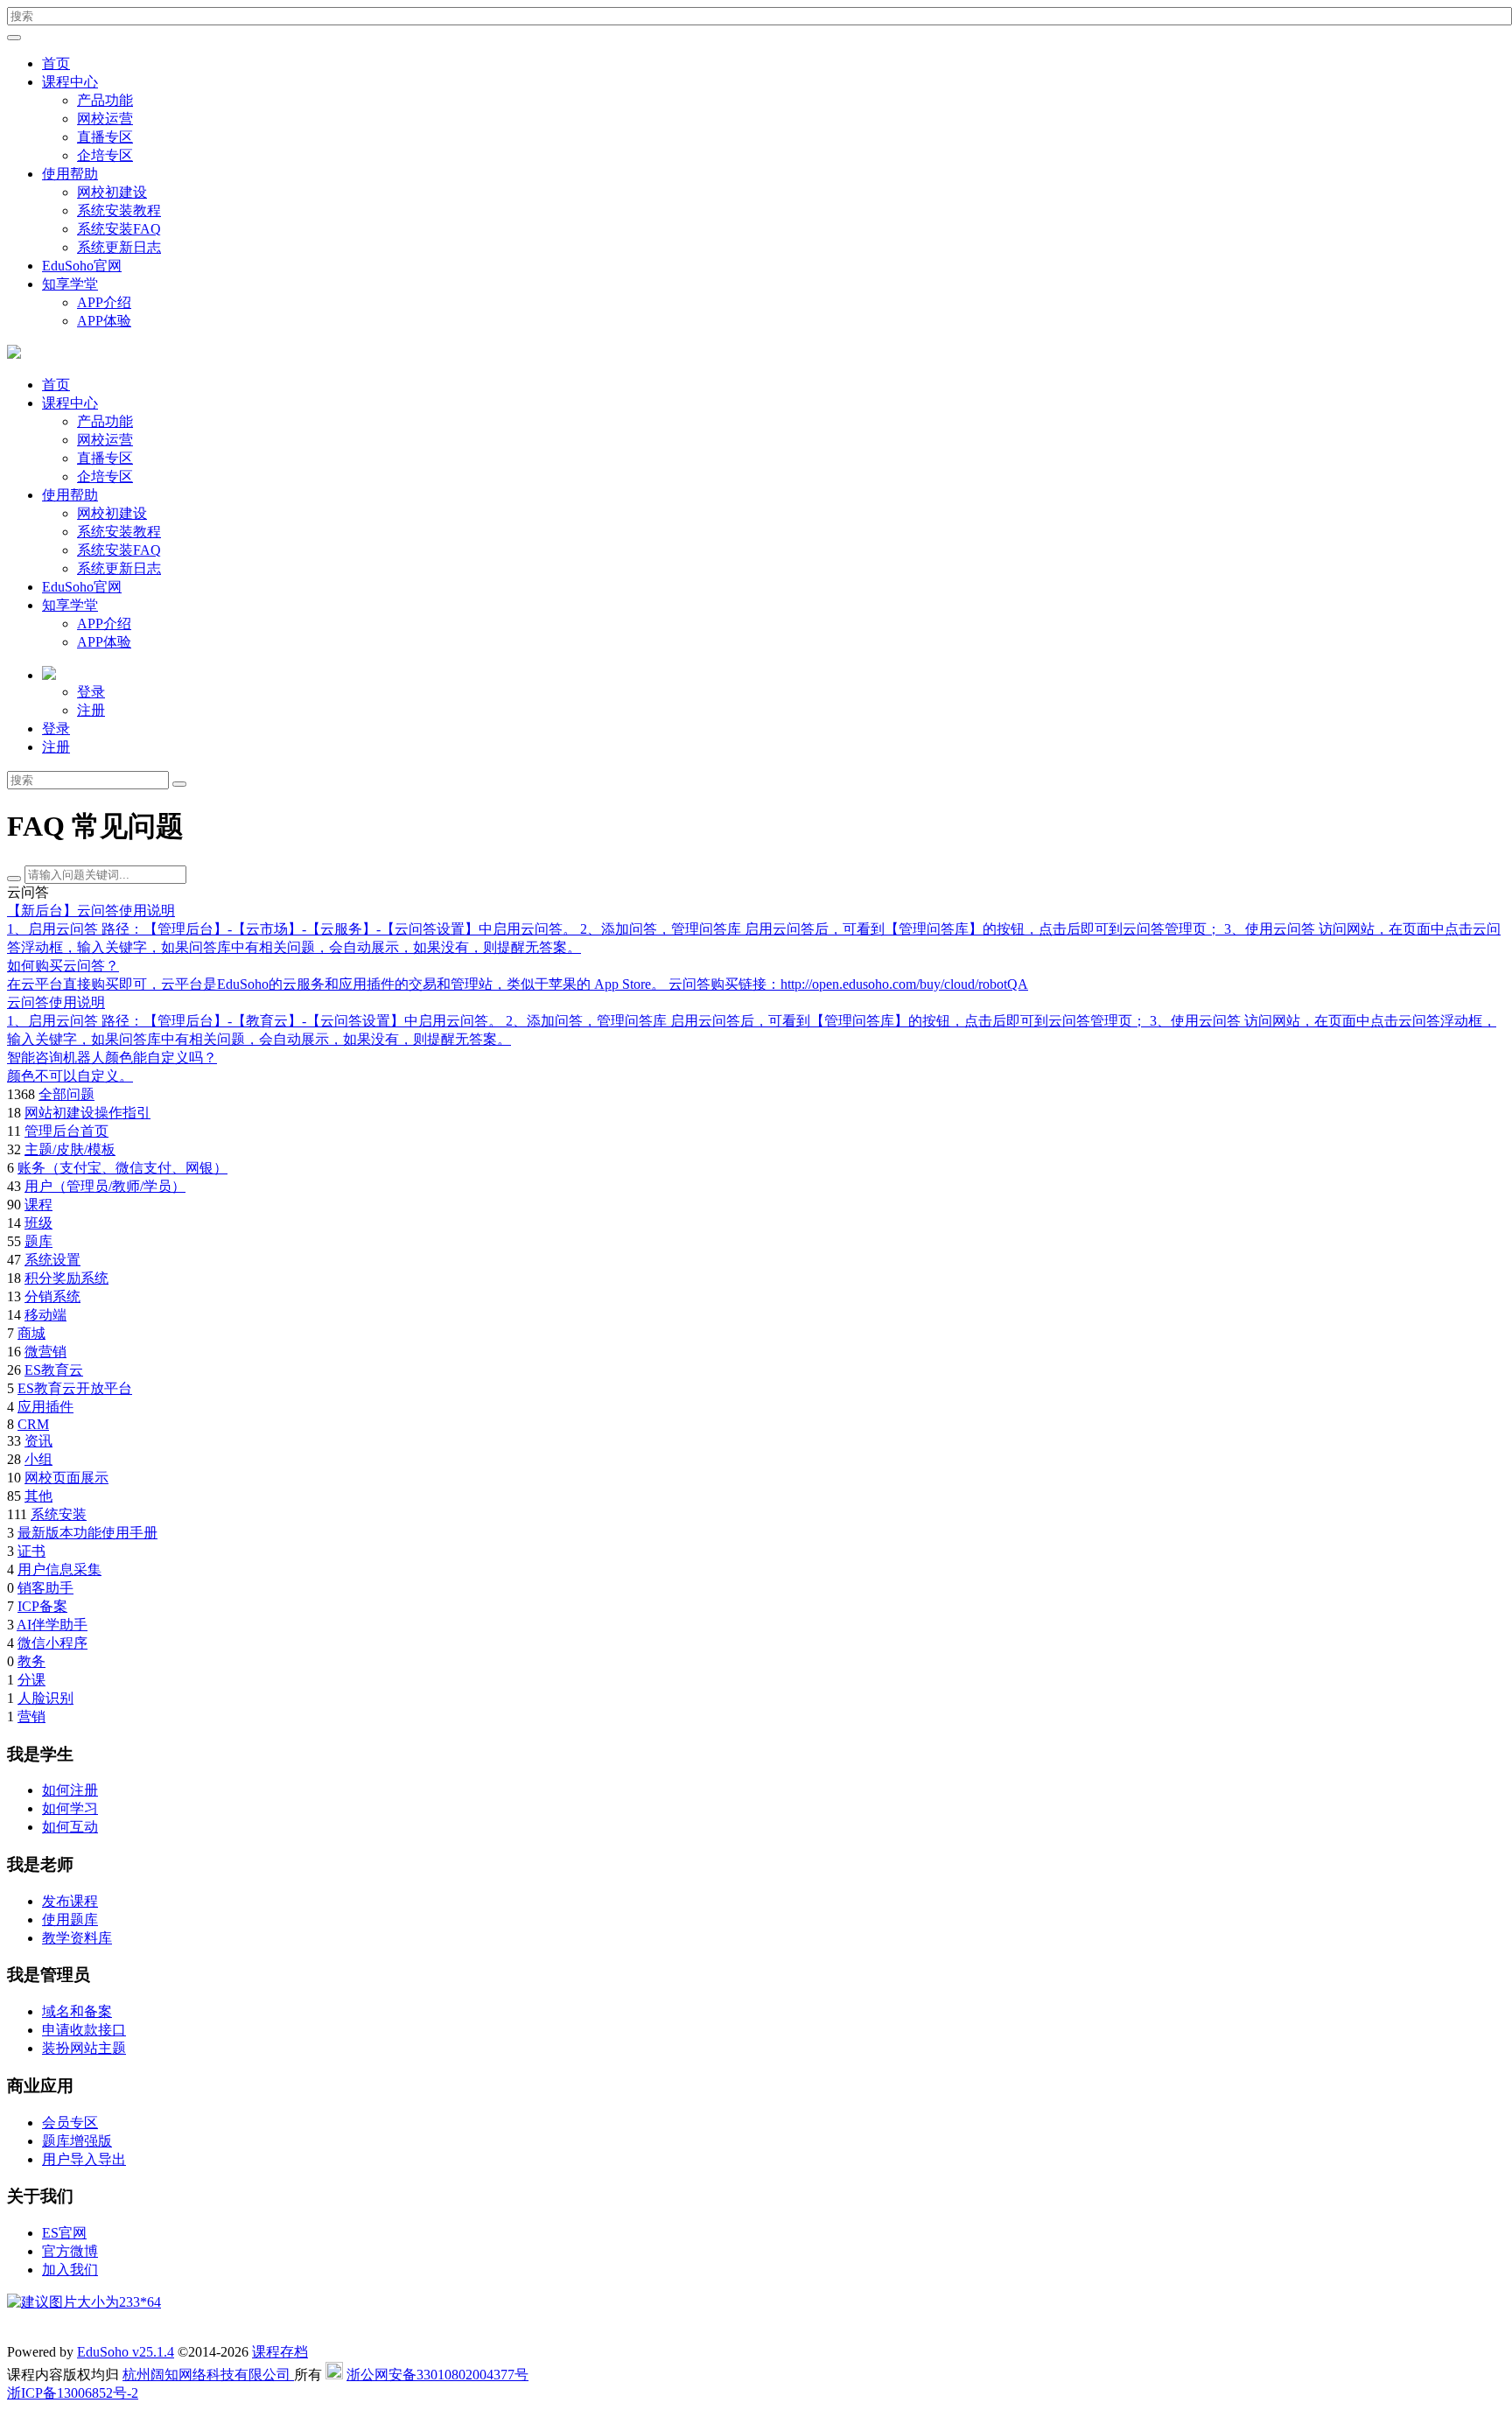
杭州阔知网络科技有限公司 (208, 2375)
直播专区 (105, 137)
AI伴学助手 (52, 1625)
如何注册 (70, 1790)
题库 (38, 1241)
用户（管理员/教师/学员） (105, 1186)
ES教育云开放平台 (75, 1388)
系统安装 (59, 1514)
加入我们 (70, 2270)
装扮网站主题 (84, 2048)
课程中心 (70, 82)
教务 (31, 1661)
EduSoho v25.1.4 (126, 2352)
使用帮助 (70, 174)
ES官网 (64, 2233)
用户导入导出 (84, 2159)
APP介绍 (104, 302)
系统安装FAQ (119, 229)
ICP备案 (42, 1606)
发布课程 (70, 1901)
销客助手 (45, 1588)
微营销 (45, 1352)
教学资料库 (77, 1938)
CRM (33, 1424)
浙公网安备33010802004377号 (437, 2375)
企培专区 (105, 155)
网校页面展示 (66, 1478)
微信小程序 (52, 1643)
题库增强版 (77, 2141)
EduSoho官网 (82, 266)
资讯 (38, 1441)
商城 (31, 1333)
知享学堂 (70, 284)
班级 (38, 1223)
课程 (38, 1205)
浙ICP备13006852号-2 (73, 2393)
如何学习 (70, 1808)
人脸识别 (45, 1698)
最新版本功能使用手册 (87, 1533)
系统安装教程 (119, 210)
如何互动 (70, 1827)
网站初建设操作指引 (87, 1113)
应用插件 (45, 1407)
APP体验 (104, 321)
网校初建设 (112, 192)
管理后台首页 (66, 1131)
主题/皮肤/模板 (70, 1149)
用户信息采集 (59, 1569)
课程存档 (280, 2352)
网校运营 (105, 119)
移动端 (45, 1315)
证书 (31, 1551)
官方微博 (70, 2251)
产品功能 (105, 100)
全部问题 (66, 1094)
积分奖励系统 (66, 1278)
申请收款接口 (84, 2030)
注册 (91, 710)
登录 (91, 692)
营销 (31, 1716)
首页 (56, 63)
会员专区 (70, 2123)
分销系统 (52, 1296)
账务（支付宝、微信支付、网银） (122, 1168)
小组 (38, 1459)
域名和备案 (77, 2011)
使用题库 (70, 1920)
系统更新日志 (119, 247)
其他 (38, 1496)
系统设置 (52, 1260)
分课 (31, 1680)
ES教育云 (54, 1370)
